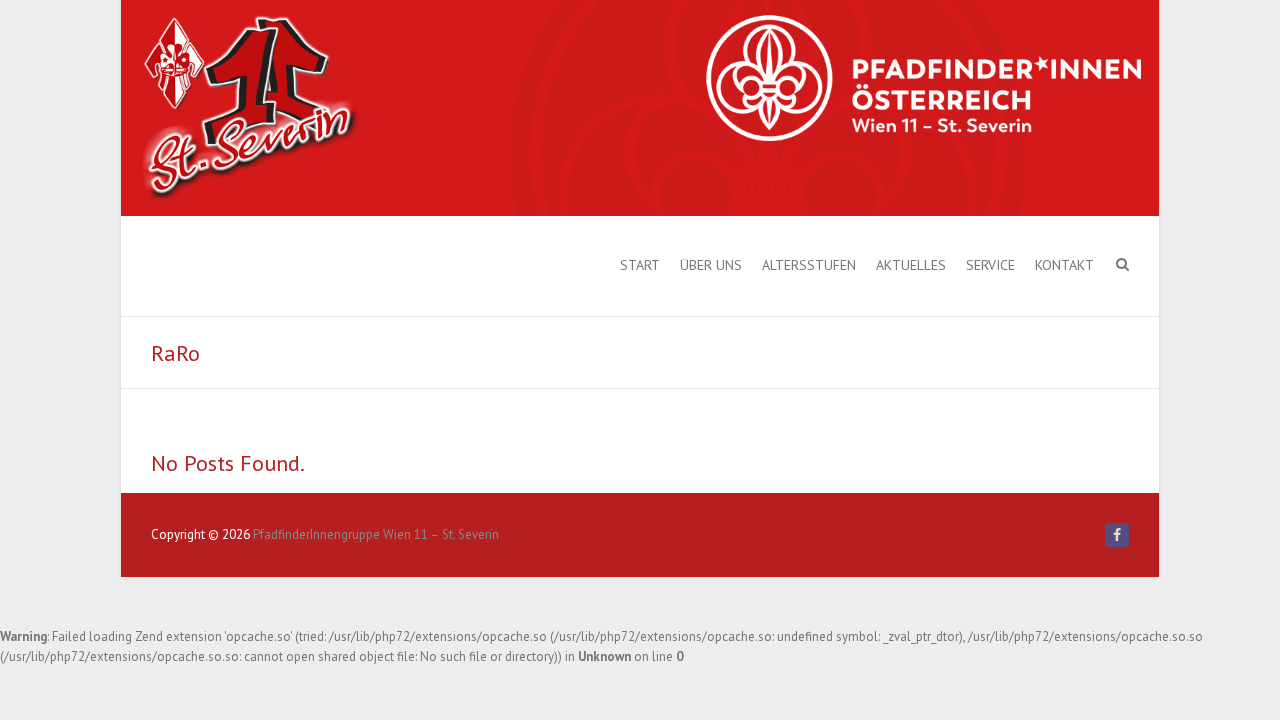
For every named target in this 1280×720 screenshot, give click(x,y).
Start (640, 265)
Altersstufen (809, 265)
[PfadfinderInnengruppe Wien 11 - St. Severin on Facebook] (1117, 535)
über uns (711, 265)
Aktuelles (911, 265)
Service (990, 265)
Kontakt (1064, 265)
